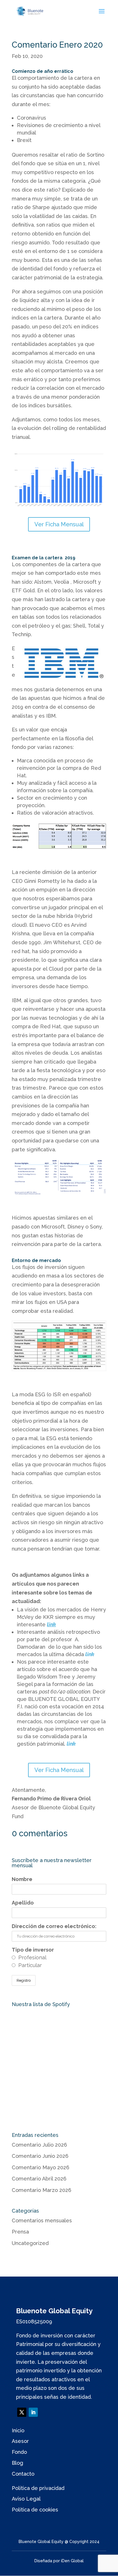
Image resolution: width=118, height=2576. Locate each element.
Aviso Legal (26, 2499)
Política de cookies (35, 2510)
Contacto (23, 2474)
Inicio (18, 2430)
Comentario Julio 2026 (39, 2145)
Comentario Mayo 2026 (41, 2167)
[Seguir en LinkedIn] (33, 2412)
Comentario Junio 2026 (40, 2156)
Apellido (23, 1903)
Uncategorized (30, 2243)
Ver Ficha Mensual (59, 524)
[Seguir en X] (22, 2412)
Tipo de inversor (33, 1950)
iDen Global (72, 2561)
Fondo (19, 2452)
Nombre (22, 1879)
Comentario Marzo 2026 (42, 2190)
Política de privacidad (38, 2488)
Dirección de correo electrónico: (54, 1926)
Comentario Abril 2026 (39, 2179)
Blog (17, 2463)
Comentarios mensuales (42, 2220)
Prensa (20, 2232)
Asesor (20, 2441)
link (71, 1744)
